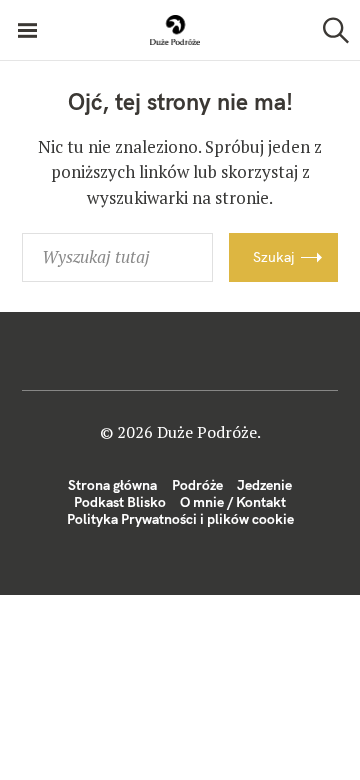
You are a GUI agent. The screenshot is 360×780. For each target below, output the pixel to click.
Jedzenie (264, 485)
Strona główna (112, 485)
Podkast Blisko (120, 502)
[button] (175, 30)
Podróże (197, 485)
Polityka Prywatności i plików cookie (180, 519)
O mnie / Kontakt (233, 502)
